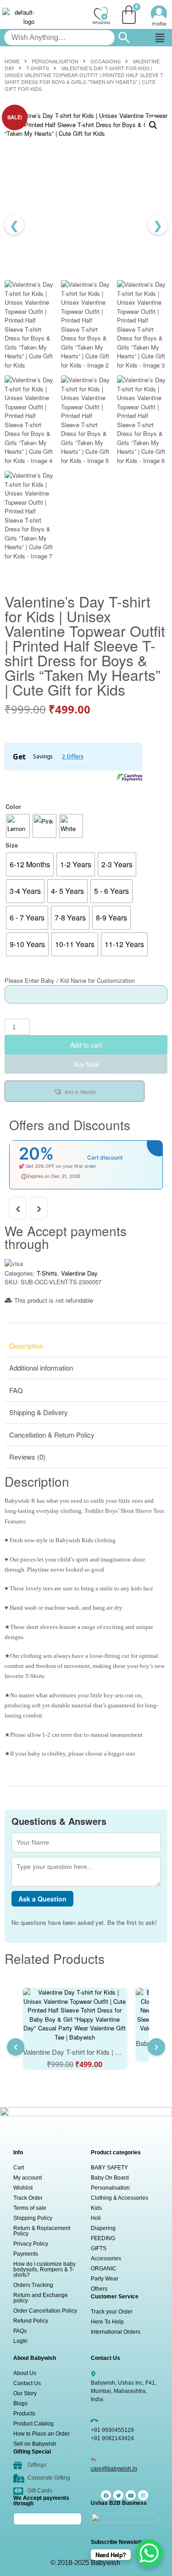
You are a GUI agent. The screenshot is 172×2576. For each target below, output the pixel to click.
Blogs (20, 2403)
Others (99, 2289)
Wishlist (23, 2188)
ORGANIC (104, 2269)
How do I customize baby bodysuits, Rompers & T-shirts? (44, 2269)
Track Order (28, 2198)
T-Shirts (38, 68)
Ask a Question (42, 1899)
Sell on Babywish (35, 2444)
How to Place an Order (42, 2434)
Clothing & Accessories (119, 2198)
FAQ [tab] (16, 1390)
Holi (96, 2218)
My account (28, 2178)
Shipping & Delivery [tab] (39, 1412)
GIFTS (99, 2248)
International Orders (116, 2332)
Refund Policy (31, 2321)
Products (24, 2414)
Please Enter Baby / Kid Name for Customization (70, 980)
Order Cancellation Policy (45, 2311)
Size (12, 845)
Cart (19, 2168)
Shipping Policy (33, 2218)
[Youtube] (131, 2495)
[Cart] (129, 15)
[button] (160, 38)
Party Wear (105, 2279)
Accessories (106, 2258)
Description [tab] (26, 1346)
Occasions (105, 61)
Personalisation (55, 61)
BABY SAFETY (109, 2168)
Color (13, 806)
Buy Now (86, 1064)
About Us (25, 2373)
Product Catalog (33, 2424)
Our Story (25, 2393)
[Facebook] (106, 2495)
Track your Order (112, 2312)
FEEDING (103, 2238)
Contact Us (27, 2383)
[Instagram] (143, 2495)
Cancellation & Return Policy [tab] (52, 1435)
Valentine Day (79, 1273)
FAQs (20, 2331)
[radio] (18, 826)
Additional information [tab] (41, 1368)
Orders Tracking (33, 2285)
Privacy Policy (31, 2244)
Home (12, 61)
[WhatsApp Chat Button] (149, 2553)
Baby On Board (110, 2178)
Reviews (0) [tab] (27, 1457)
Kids (96, 2208)
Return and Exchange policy (41, 2298)
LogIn (20, 2341)
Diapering (103, 2228)
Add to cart (86, 1045)
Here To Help (107, 2322)
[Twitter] (118, 2495)
